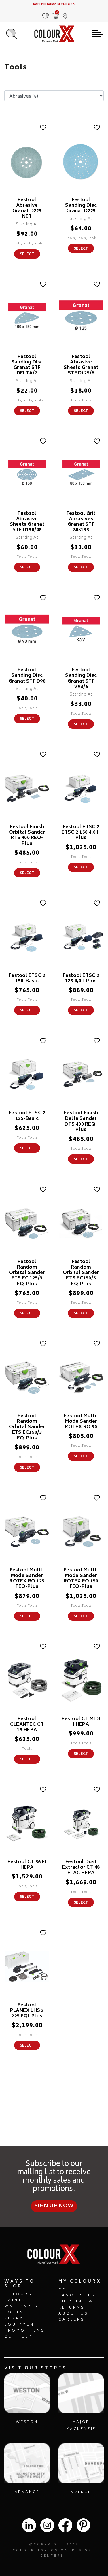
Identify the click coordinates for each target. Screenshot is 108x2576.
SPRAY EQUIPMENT (21, 2322)
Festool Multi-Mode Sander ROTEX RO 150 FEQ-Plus (81, 1579)
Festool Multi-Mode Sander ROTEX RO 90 (81, 1422)
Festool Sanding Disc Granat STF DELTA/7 (27, 365)
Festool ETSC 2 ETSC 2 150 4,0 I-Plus (81, 832)
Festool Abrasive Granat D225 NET (27, 208)
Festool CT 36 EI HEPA (27, 1865)
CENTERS (52, 2556)
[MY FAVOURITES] (46, 13)
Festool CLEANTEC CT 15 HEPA (27, 1725)
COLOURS (18, 2295)
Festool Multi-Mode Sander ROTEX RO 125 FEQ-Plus (27, 1579)
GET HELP (18, 2337)
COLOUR (24, 2551)
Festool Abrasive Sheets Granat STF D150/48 (27, 522)
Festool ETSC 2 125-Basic (27, 1116)
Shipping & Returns (76, 2305)
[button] (65, 13)
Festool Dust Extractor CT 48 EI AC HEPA (81, 1868)
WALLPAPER (21, 2307)
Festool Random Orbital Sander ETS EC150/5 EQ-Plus (81, 1273)
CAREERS (72, 2320)
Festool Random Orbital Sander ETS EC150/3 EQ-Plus (27, 1427)
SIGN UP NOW (54, 2206)
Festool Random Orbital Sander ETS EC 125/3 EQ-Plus (27, 1273)
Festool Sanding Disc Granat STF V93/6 (81, 679)
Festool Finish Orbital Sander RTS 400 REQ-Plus (27, 835)
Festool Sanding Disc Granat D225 (81, 206)
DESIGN (82, 2551)
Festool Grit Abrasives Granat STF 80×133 (81, 522)
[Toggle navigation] (98, 34)
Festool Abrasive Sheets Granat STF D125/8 (81, 365)
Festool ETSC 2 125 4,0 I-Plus (81, 978)
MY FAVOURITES (77, 2293)
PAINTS (15, 2301)
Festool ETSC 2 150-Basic (27, 978)
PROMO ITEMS (25, 2331)
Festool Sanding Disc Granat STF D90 (27, 676)
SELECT (27, 254)
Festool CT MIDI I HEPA (81, 1722)
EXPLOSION (53, 2551)
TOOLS (14, 2313)
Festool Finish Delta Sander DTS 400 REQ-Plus (81, 1122)
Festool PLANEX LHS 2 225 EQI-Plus (27, 2011)
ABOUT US (73, 2314)
